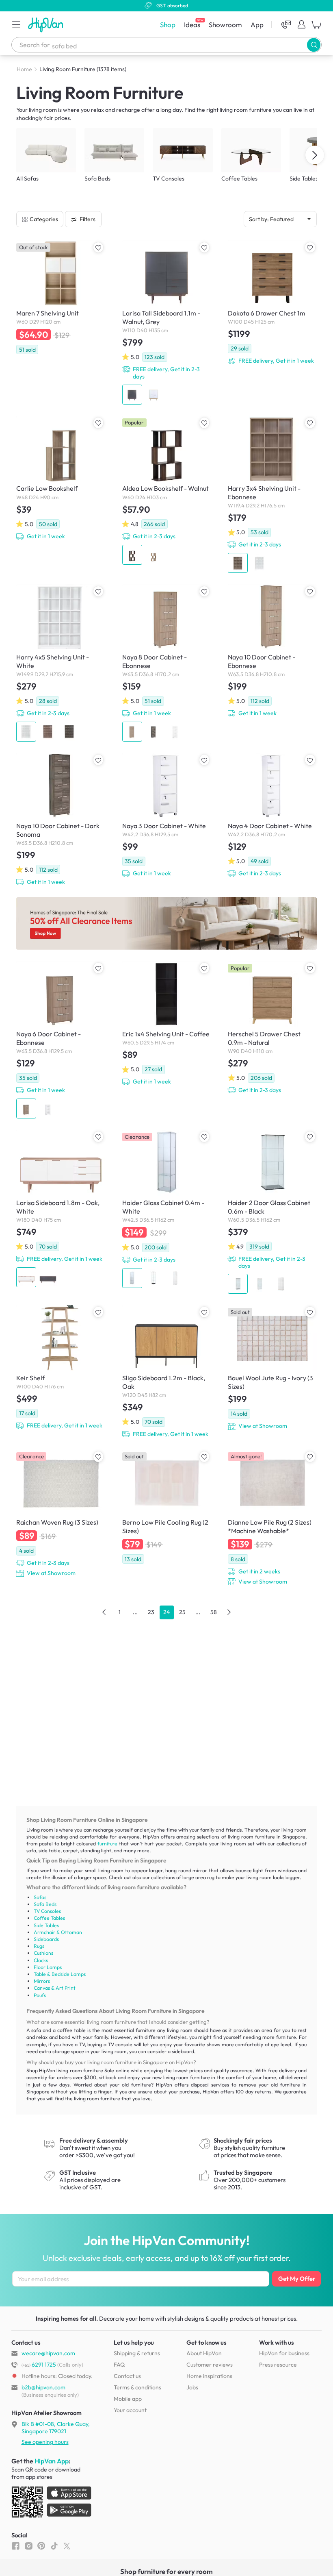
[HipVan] (46, 25)
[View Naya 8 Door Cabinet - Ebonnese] (167, 663)
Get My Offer (297, 2279)
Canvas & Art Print (55, 1988)
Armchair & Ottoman (58, 1932)
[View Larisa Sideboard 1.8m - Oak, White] (61, 1209)
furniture (107, 1844)
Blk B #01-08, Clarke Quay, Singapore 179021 (56, 2428)
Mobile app (128, 2399)
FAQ (119, 2365)
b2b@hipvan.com (43, 2387)
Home (24, 69)
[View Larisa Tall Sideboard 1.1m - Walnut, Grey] (167, 322)
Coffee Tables (49, 1918)
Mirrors (42, 1981)
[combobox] (166, 45)
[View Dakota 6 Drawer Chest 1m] (272, 303)
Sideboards (46, 1939)
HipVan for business (284, 2353)
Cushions (43, 1953)
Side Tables (46, 1925)
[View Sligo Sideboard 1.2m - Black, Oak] (167, 1372)
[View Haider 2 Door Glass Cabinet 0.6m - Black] (272, 1212)
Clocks (41, 1960)
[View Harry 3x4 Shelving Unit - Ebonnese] (272, 495)
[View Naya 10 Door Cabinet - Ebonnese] (272, 651)
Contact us (127, 2376)
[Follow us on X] (67, 2546)
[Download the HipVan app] (52, 2503)
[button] (16, 24)
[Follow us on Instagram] (29, 2546)
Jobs (192, 2387)
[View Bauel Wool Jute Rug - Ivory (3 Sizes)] (272, 1368)
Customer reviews (210, 2365)
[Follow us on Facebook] (16, 2546)
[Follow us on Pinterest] (41, 2546)
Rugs (39, 1946)
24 (166, 1612)
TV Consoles (47, 1911)
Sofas (40, 1897)
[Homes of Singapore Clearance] (166, 924)
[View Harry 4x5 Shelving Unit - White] (61, 663)
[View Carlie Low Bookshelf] (61, 478)
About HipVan (204, 2353)
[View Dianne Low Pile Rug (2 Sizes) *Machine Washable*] (272, 1518)
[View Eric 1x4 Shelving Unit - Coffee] (167, 1024)
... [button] (135, 1612)
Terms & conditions (137, 2387)
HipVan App (52, 2461)
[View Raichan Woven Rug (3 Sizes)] (61, 1514)
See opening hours (45, 2442)
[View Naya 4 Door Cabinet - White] (272, 815)
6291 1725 (39, 2365)
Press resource (278, 2365)
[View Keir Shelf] (61, 1367)
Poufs (40, 1995)
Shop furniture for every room (166, 2571)
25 (182, 1612)
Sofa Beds (45, 1904)
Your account (130, 2410)
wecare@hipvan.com (48, 2353)
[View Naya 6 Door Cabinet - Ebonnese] (61, 1040)
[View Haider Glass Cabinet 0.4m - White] (167, 1209)
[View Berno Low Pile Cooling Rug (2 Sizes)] (167, 1507)
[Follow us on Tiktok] (54, 2546)
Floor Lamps (48, 1967)
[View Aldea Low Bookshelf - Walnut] (167, 490)
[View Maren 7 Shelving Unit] (61, 297)
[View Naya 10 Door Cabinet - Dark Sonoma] (61, 819)
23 (151, 1612)
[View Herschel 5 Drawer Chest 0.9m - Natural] (272, 1028)
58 (214, 1612)
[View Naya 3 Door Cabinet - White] (167, 815)
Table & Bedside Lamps (60, 1974)
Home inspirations (209, 2376)
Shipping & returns (137, 2353)
